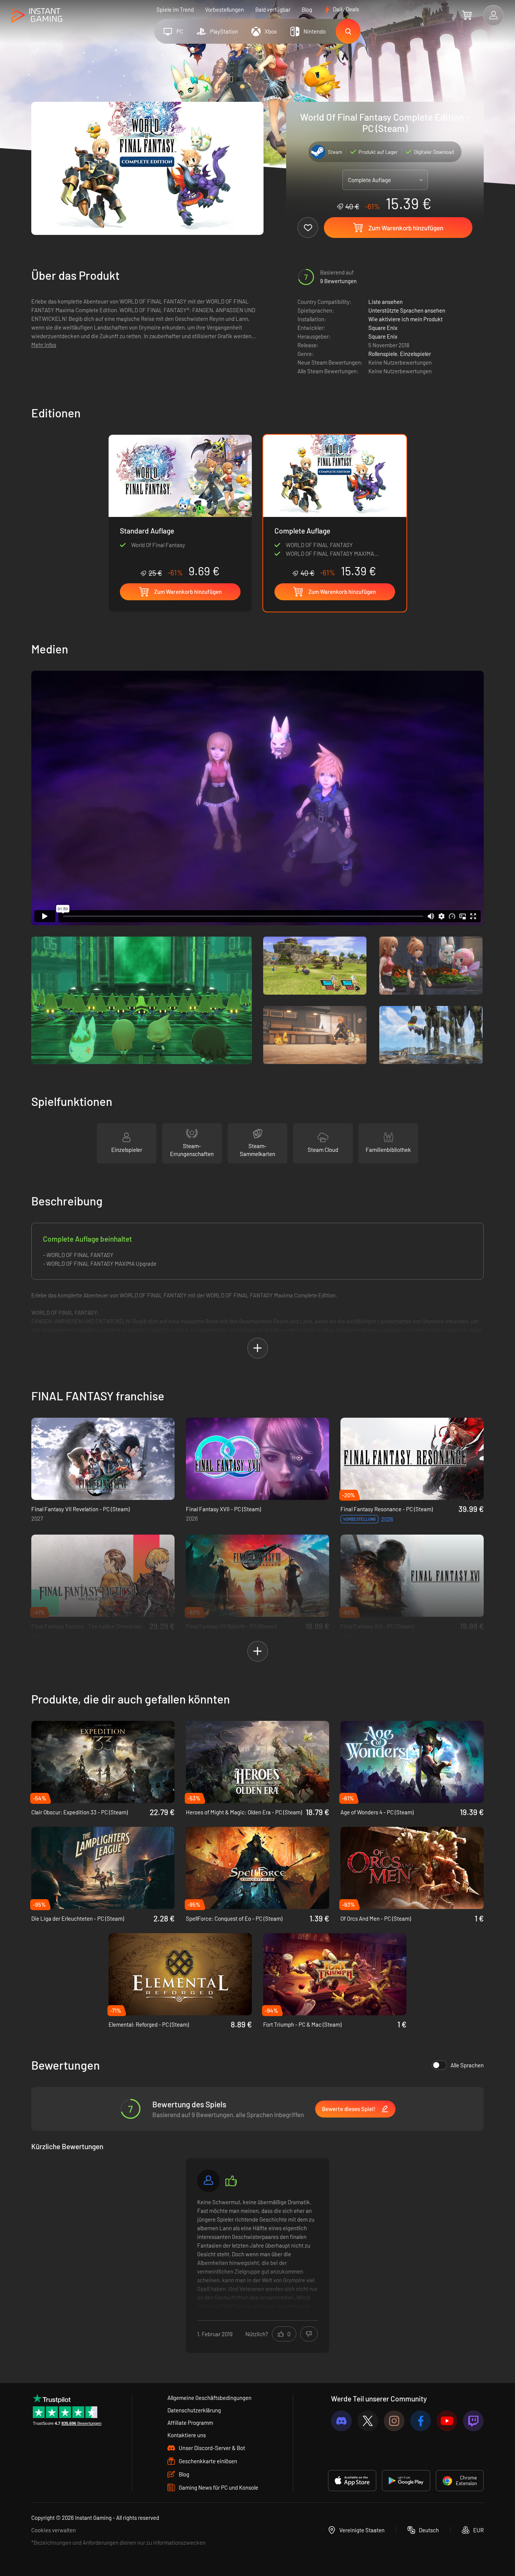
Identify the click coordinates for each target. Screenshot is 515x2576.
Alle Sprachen (467, 2065)
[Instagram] (394, 2421)
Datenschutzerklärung (194, 2410)
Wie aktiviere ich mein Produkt (405, 319)
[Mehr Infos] (257, 2254)
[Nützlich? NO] (309, 2334)
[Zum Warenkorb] (467, 15)
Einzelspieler (415, 354)
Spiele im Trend (175, 9)
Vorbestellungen (225, 9)
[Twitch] (473, 2421)
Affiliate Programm (190, 2423)
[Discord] (341, 2421)
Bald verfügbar (273, 9)
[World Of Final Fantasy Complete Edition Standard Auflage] (180, 506)
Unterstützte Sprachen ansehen (407, 310)
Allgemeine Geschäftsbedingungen (209, 2398)
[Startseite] (37, 16)
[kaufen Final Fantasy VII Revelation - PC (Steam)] (103, 1459)
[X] (368, 2421)
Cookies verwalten (54, 2530)
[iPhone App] (352, 2481)
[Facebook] (421, 2421)
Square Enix (383, 328)
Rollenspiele (383, 354)
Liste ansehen (385, 302)
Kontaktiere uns (187, 2435)
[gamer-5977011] (208, 2181)
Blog (307, 9)
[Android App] (406, 2481)
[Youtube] (447, 2421)
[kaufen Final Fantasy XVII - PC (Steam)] (257, 1459)
